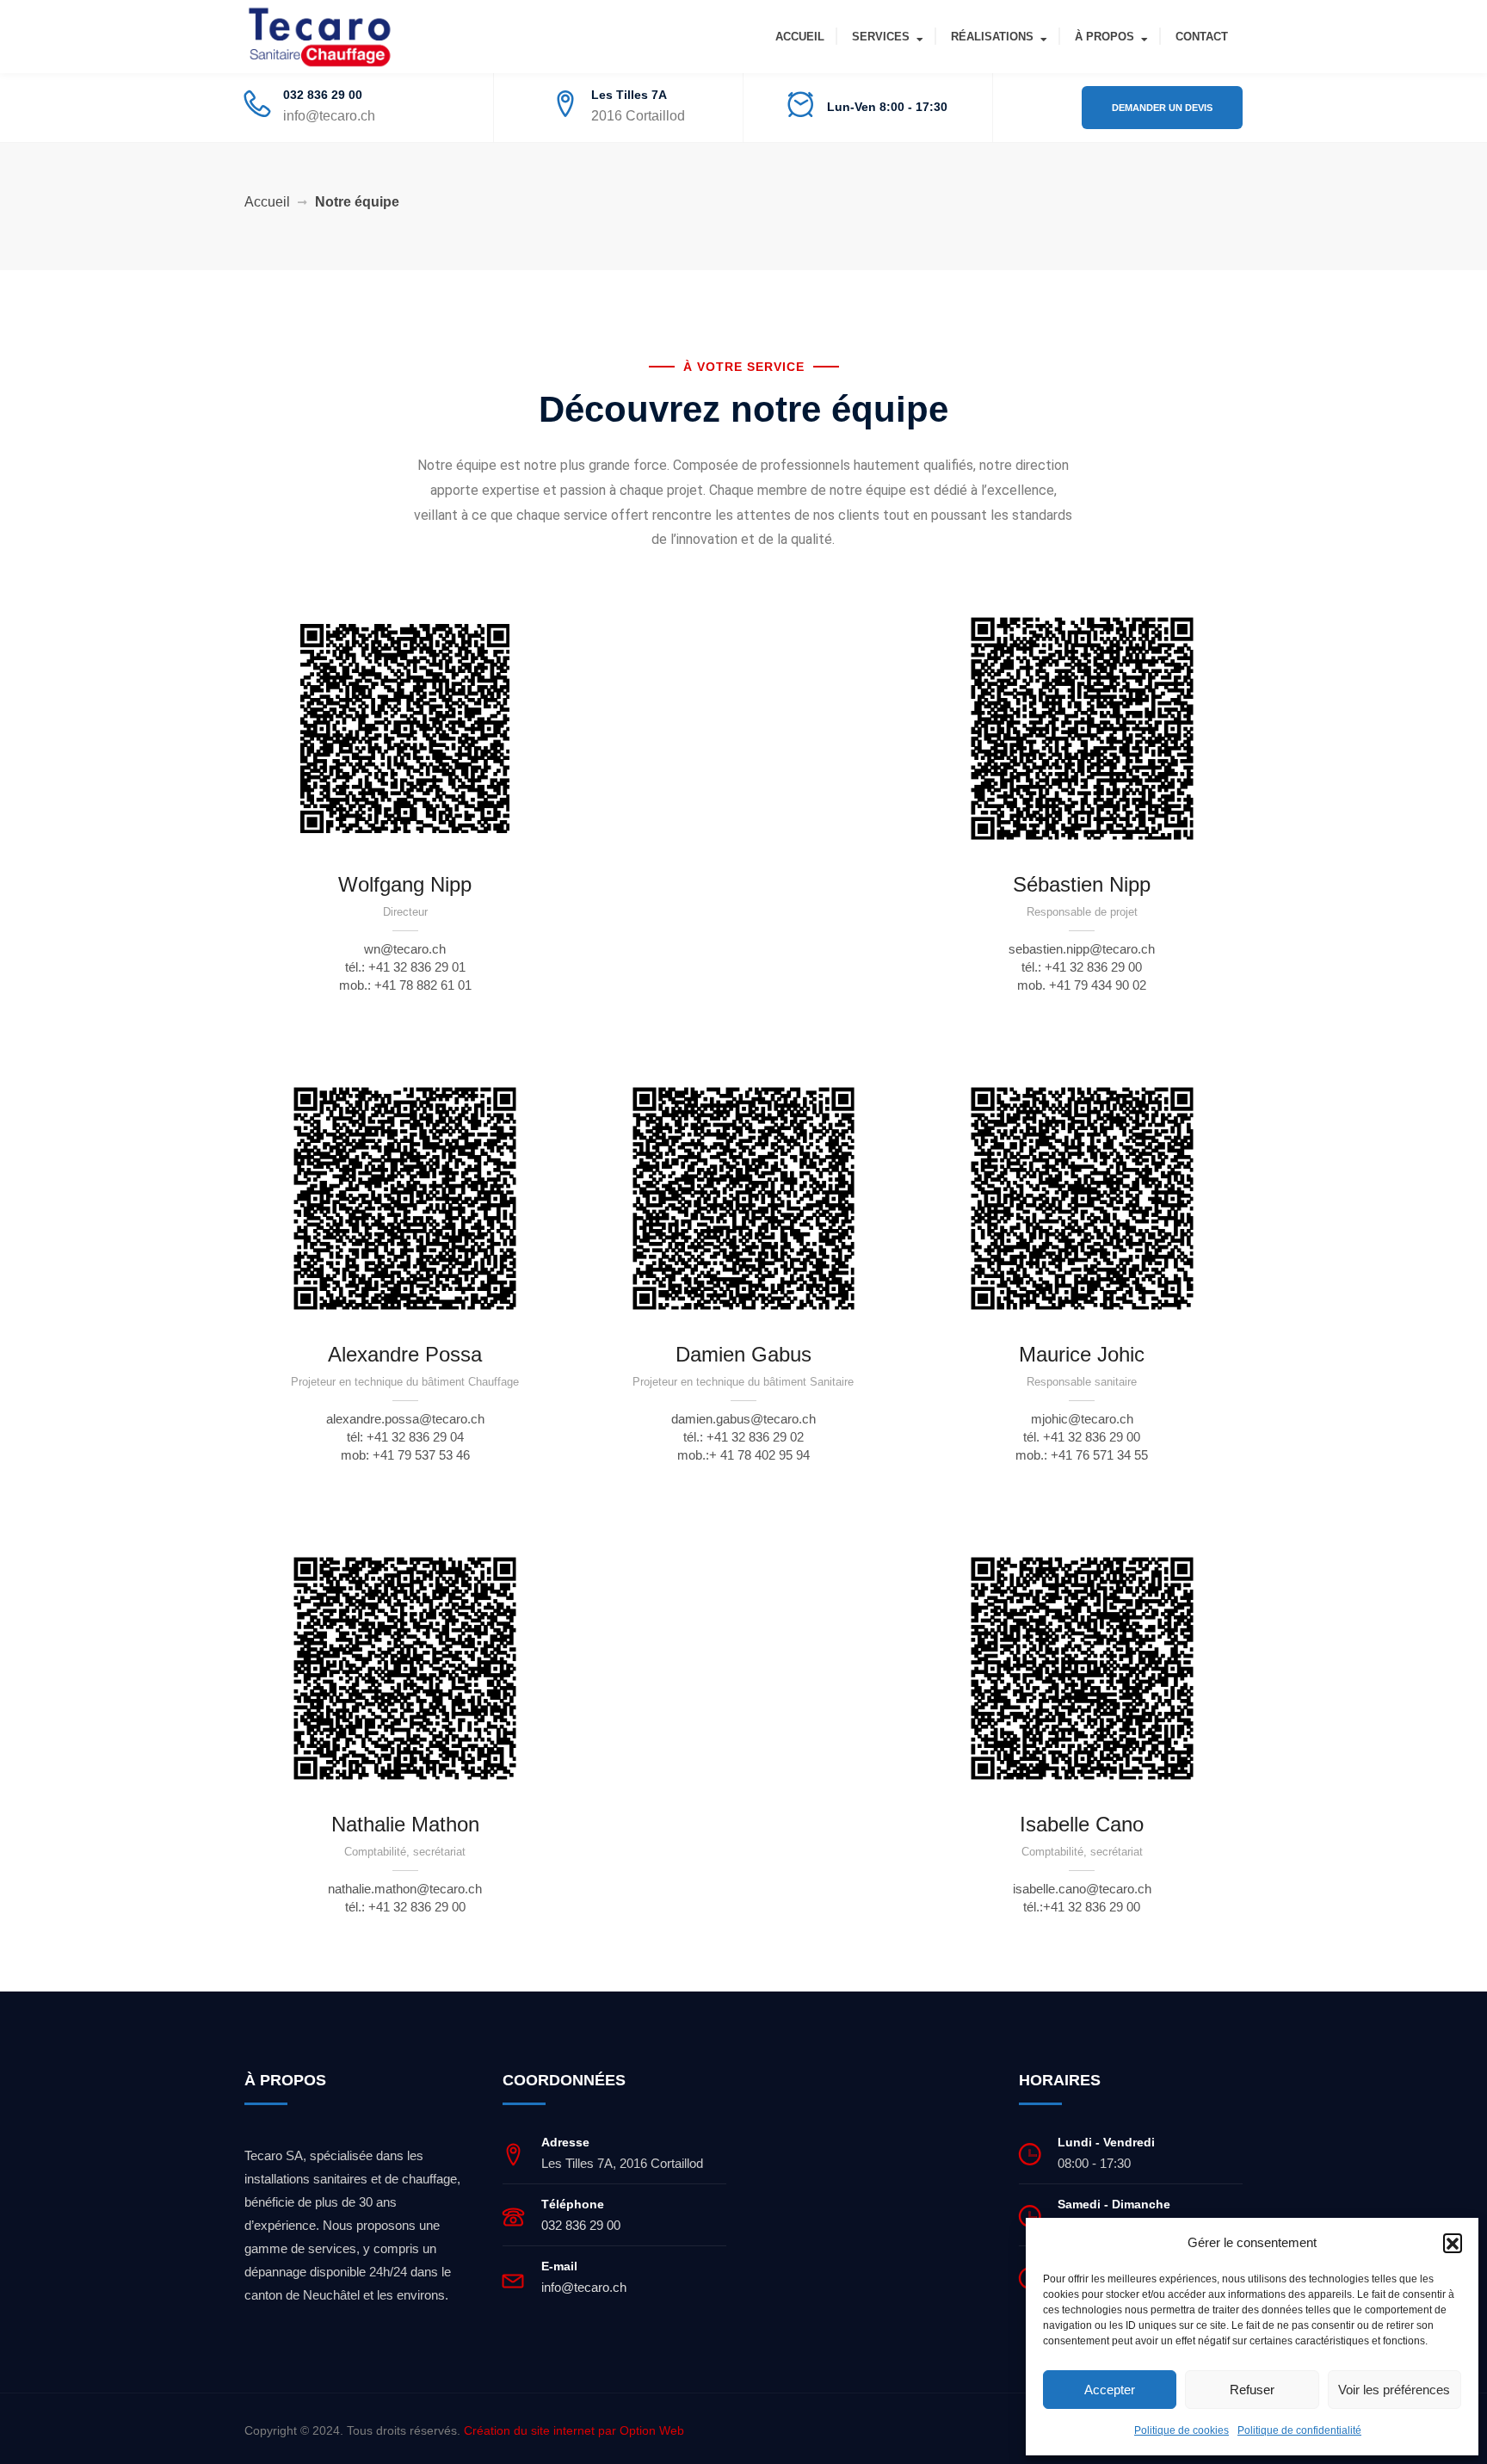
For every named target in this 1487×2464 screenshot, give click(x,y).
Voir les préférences (1394, 2390)
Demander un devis (1162, 108)
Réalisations (992, 37)
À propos (1104, 37)
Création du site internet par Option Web (574, 2430)
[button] (1453, 2243)
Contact (1202, 37)
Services (881, 37)
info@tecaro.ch (329, 116)
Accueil (800, 37)
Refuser (1252, 2390)
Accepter (1110, 2390)
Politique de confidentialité (1299, 2430)
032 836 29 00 (323, 95)
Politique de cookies (1182, 2430)
